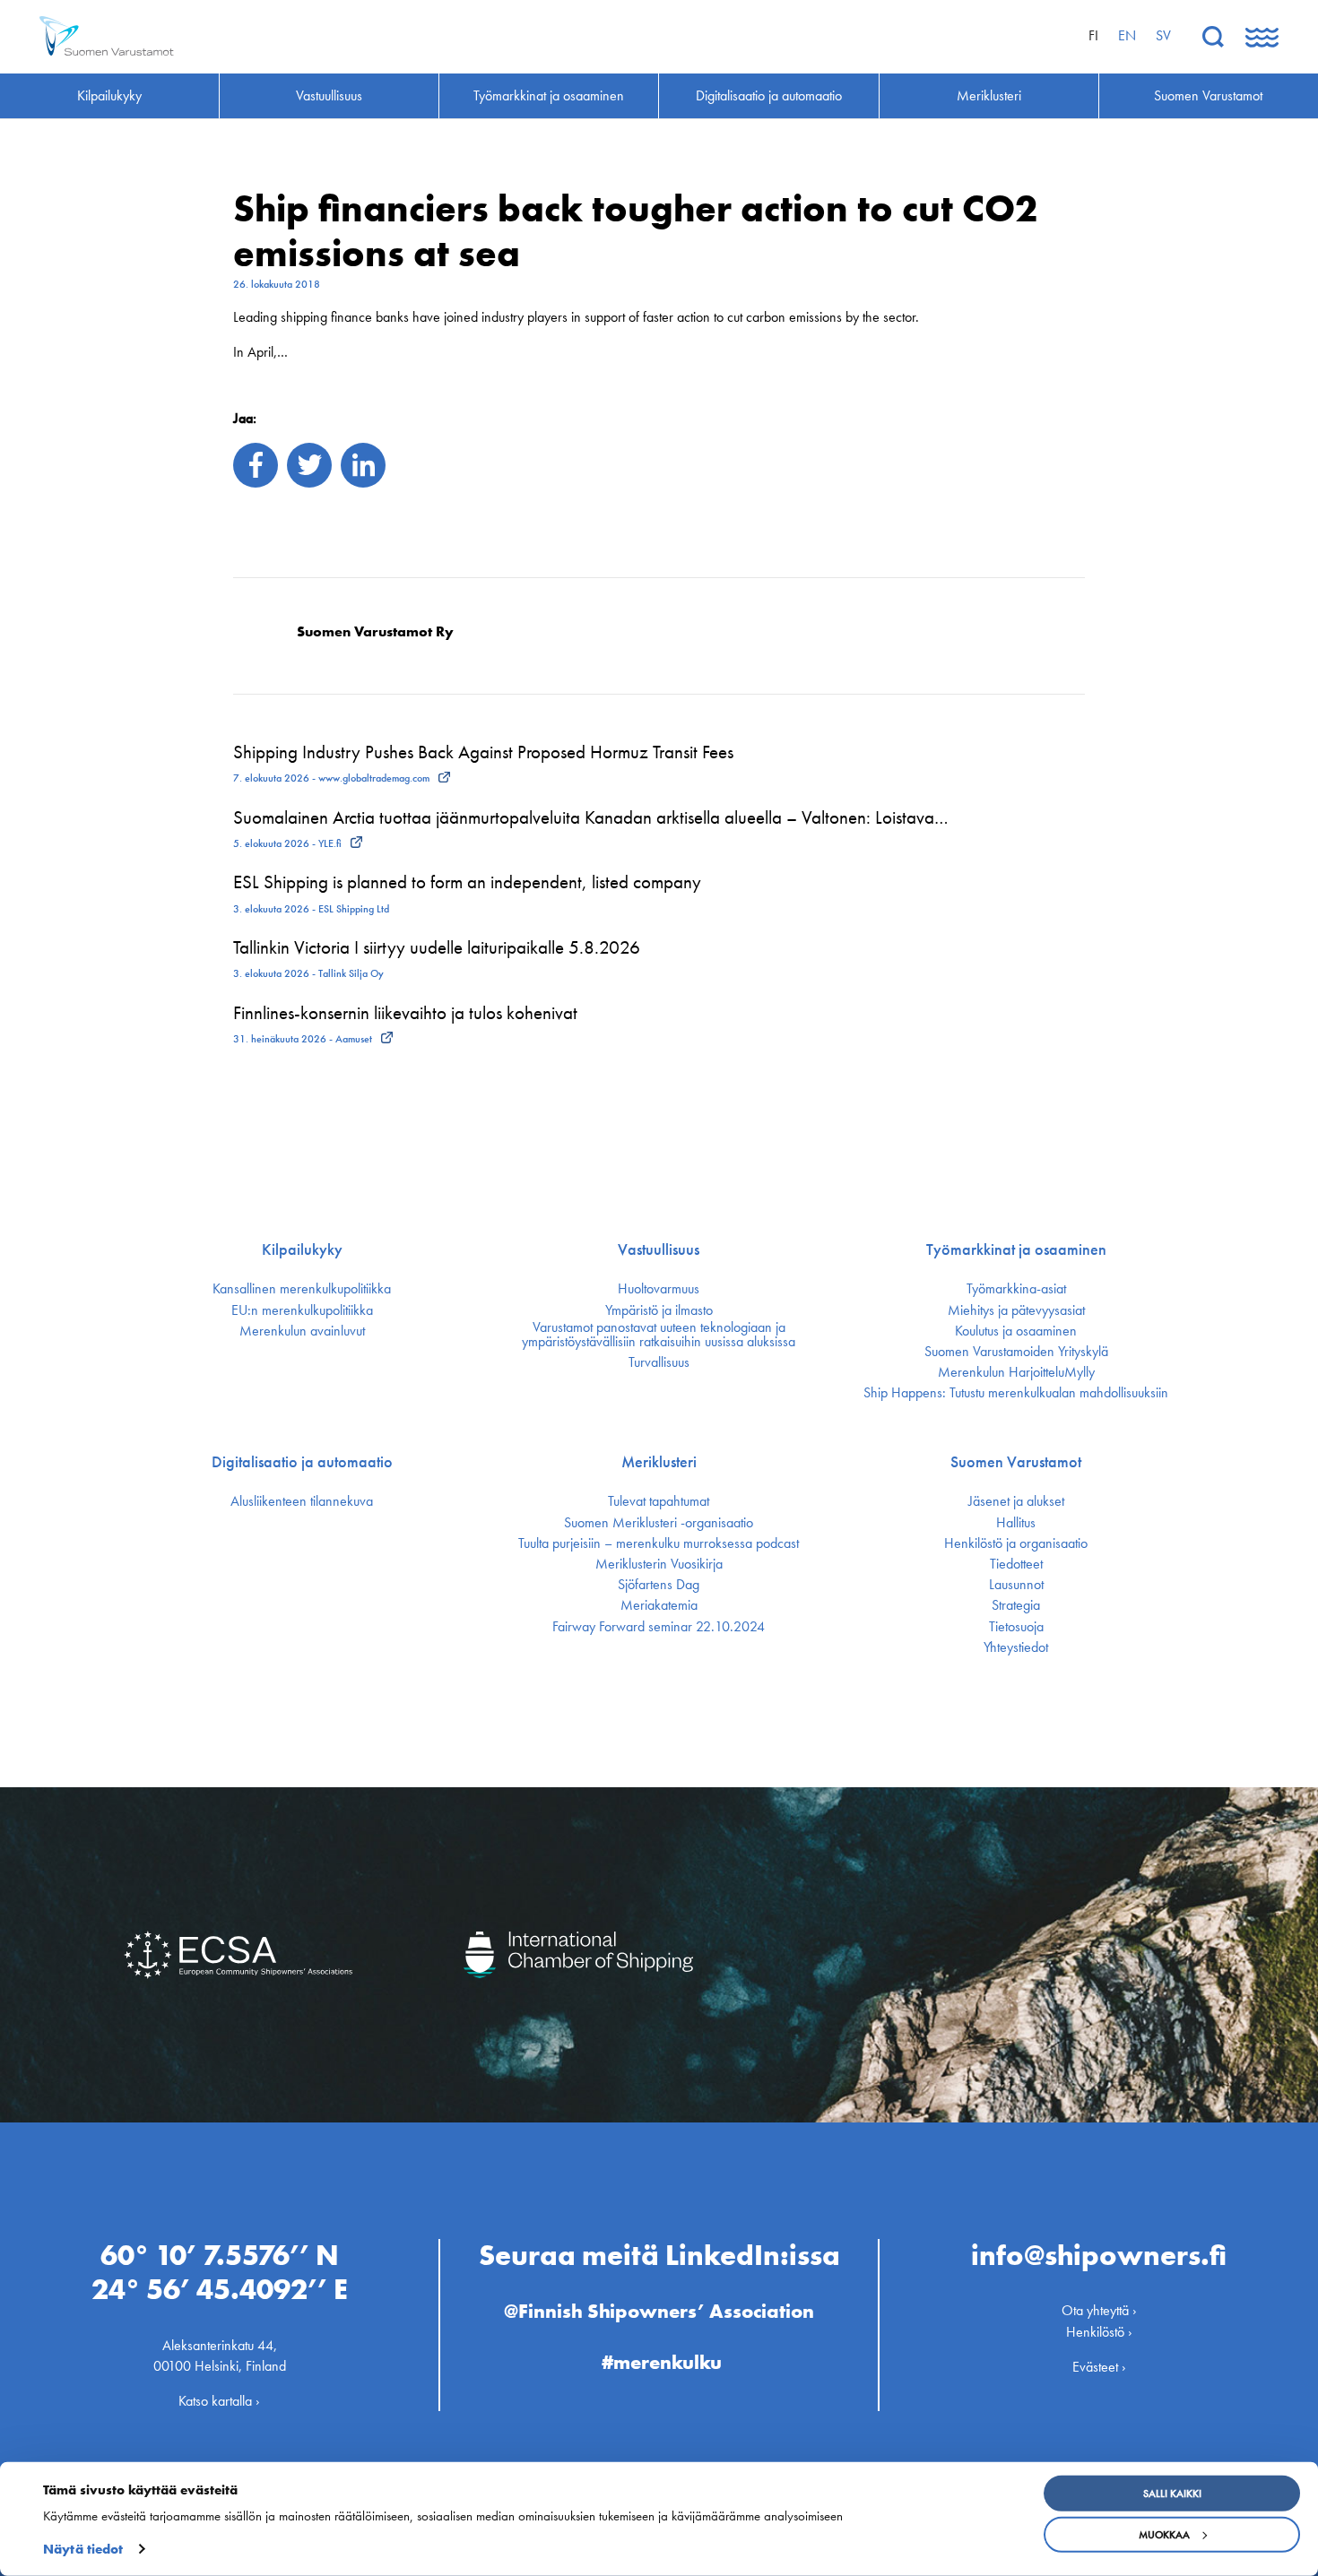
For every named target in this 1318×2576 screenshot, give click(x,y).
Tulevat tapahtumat (659, 1501)
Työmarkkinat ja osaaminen (1016, 1249)
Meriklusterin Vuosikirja (659, 1564)
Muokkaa (1164, 2535)
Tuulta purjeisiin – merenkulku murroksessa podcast (659, 1543)
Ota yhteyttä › (1099, 2310)
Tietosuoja (1016, 1627)
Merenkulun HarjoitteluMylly (1016, 1372)
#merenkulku (662, 2362)
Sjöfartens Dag (659, 1585)
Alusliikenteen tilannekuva (302, 1501)
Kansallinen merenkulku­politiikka (302, 1289)
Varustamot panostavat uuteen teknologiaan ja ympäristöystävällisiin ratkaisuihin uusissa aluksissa (659, 1335)
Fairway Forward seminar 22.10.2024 (659, 1627)
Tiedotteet (1016, 1564)
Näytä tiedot (83, 2549)
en (1127, 35)
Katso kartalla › (219, 2401)
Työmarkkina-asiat (1016, 1289)
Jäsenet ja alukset (1016, 1501)
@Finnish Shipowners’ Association (659, 2311)
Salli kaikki (1172, 2494)
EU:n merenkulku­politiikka (302, 1310)
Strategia (1016, 1605)
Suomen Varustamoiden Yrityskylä (1016, 1352)
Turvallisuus (659, 1362)
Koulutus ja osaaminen (1016, 1331)
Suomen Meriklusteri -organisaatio (659, 1523)
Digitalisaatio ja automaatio (302, 1462)
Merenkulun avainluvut (302, 1331)
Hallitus (1016, 1523)
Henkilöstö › (1099, 2332)
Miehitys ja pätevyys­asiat (1016, 1310)
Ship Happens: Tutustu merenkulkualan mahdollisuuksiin (1016, 1393)
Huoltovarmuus (659, 1289)
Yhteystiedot (1016, 1647)
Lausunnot (1016, 1585)
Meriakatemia (659, 1605)
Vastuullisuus (659, 1249)
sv (1163, 35)
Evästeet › (1099, 2367)
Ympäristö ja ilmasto (659, 1310)
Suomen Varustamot (1016, 1462)
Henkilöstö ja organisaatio (1016, 1543)
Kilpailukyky (302, 1249)
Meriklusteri (659, 1462)
